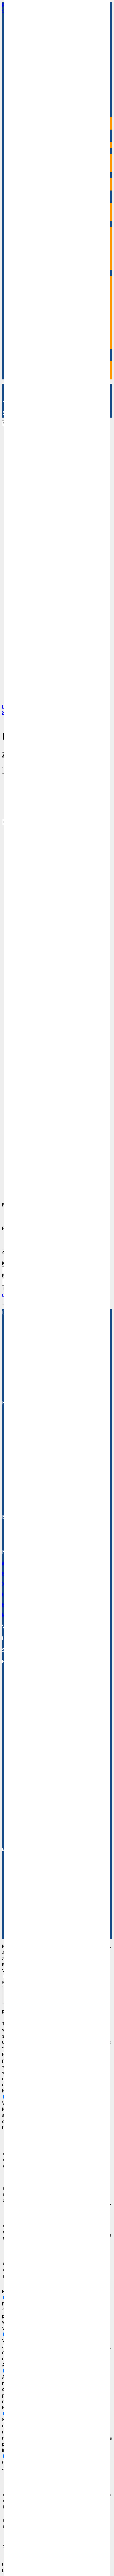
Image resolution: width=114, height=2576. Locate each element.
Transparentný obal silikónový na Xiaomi (60, 1163)
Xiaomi (38, 1181)
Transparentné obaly (36, 1174)
